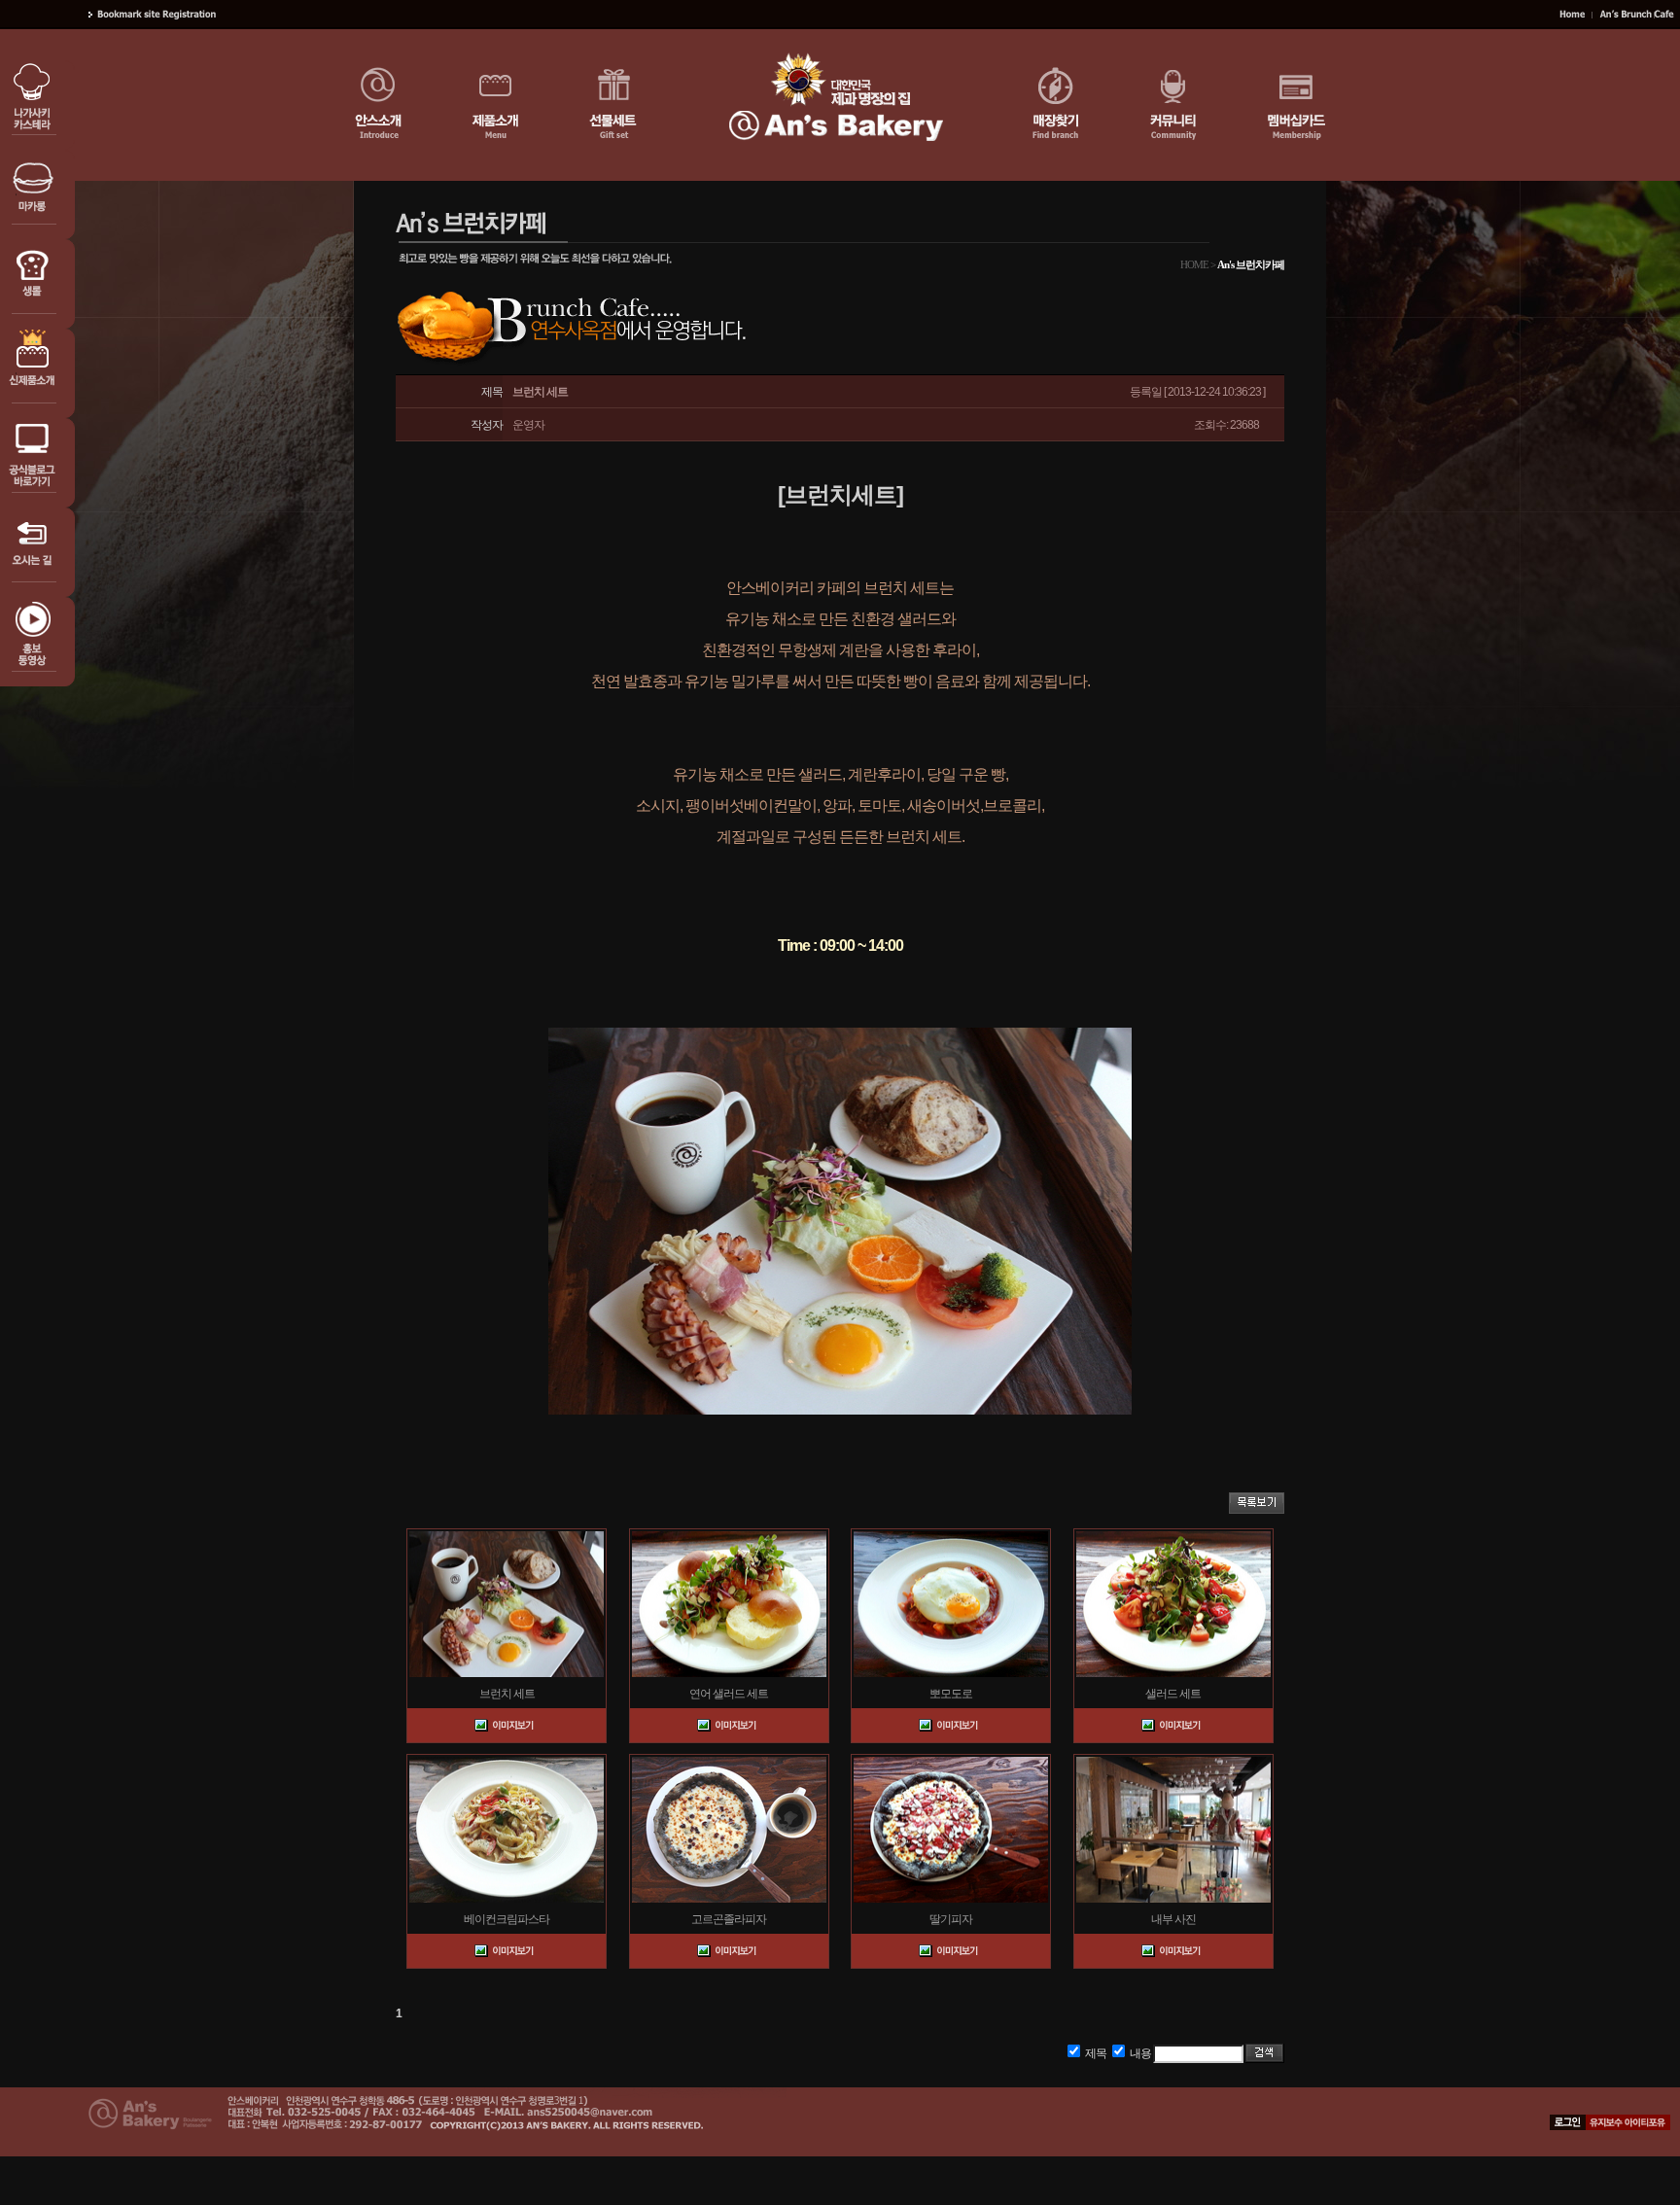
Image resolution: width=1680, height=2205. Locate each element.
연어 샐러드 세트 (729, 1694)
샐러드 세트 (1173, 1694)
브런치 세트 (507, 1694)
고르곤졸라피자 (729, 1919)
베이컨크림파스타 (507, 1919)
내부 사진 (1173, 1919)
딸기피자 (951, 1919)
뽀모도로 (951, 1694)
